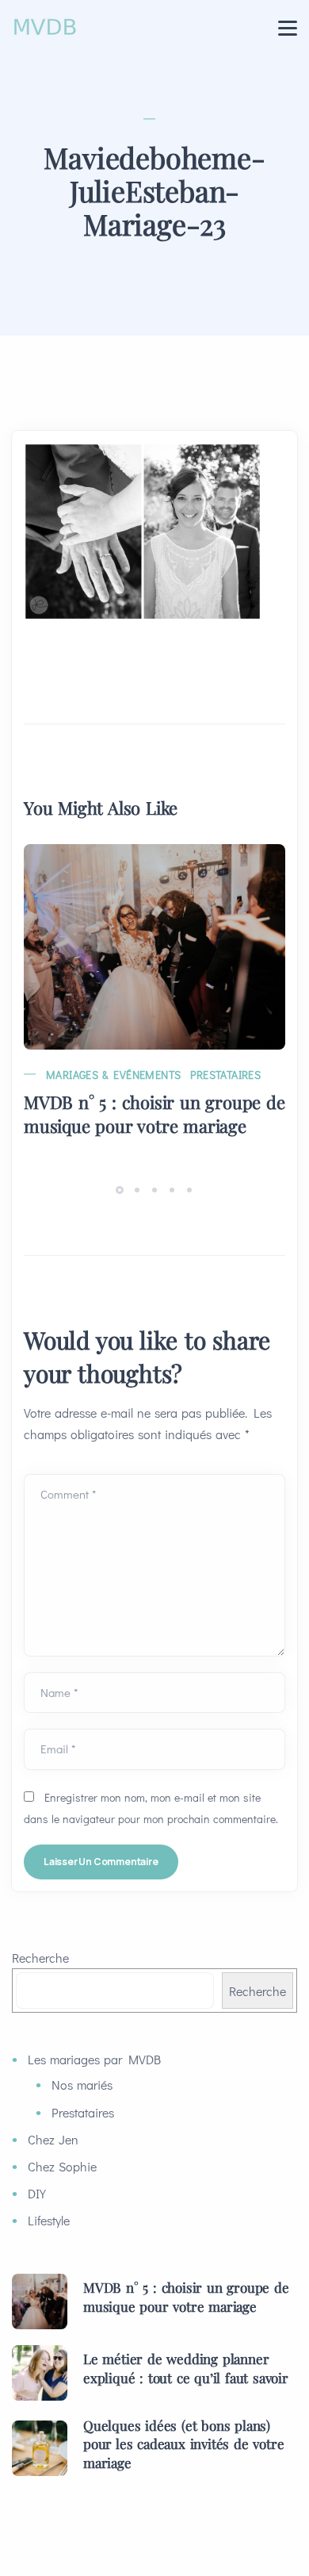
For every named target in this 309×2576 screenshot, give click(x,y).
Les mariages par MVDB (94, 2059)
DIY (37, 2193)
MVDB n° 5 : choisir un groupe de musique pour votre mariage (154, 1114)
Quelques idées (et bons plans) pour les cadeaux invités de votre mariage (183, 2444)
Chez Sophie (62, 2166)
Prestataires (225, 1075)
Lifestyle (49, 2220)
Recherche (40, 1958)
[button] (122, 1189)
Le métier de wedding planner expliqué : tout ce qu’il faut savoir (186, 2368)
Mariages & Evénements (113, 1075)
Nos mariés (82, 2085)
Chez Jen (53, 2139)
